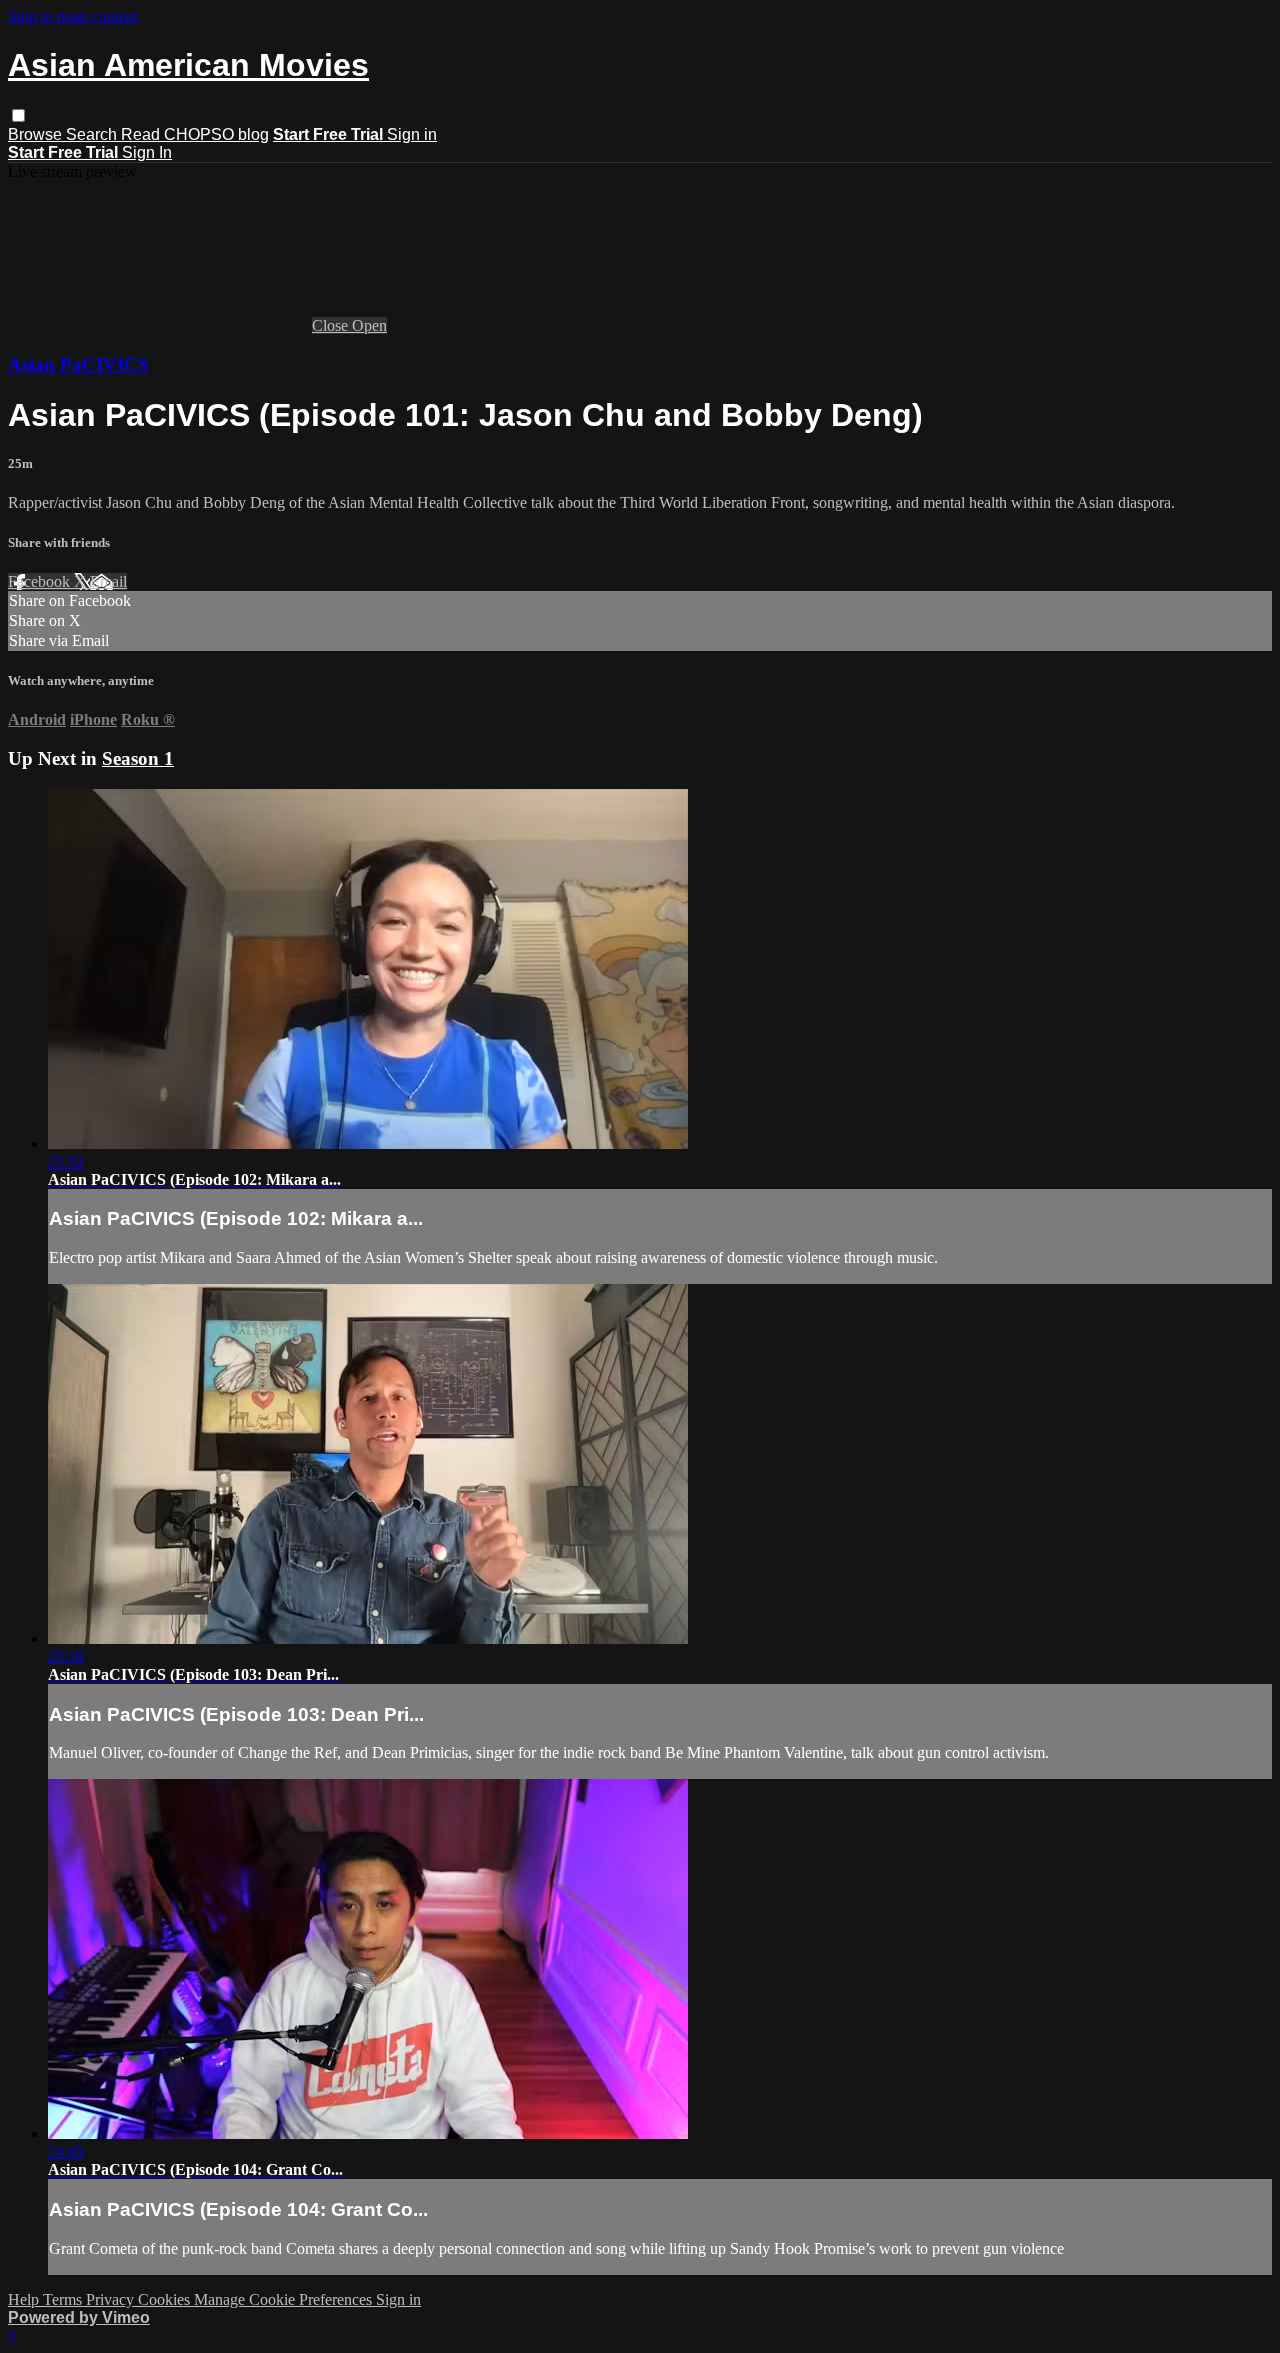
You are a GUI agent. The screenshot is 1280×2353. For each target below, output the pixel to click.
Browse (37, 134)
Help (25, 2299)
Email (108, 581)
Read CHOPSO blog (195, 134)
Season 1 (138, 758)
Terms (64, 2299)
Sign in (412, 134)
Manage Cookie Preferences (285, 2299)
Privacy (112, 2299)
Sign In (147, 152)
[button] (18, 115)
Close (332, 325)
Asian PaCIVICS (78, 364)
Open (369, 325)
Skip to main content (73, 16)
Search (93, 134)
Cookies (166, 2299)
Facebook (41, 581)
